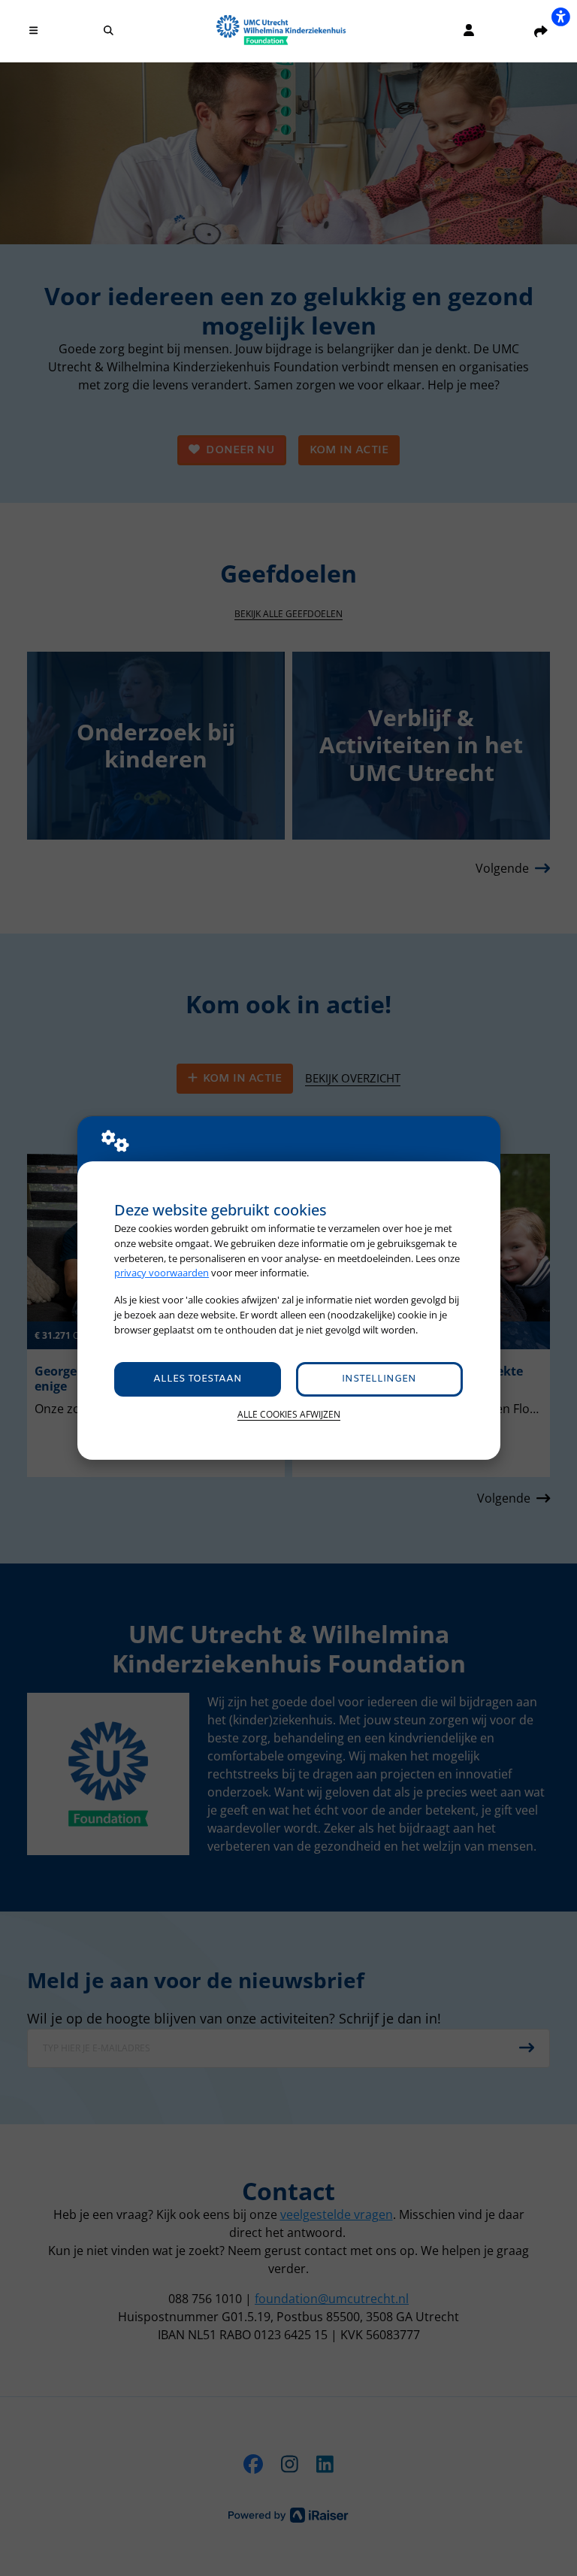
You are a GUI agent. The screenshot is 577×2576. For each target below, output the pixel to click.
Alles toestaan (198, 1379)
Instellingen (379, 1379)
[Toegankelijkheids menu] (560, 17)
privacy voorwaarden (162, 1273)
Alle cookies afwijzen (289, 1414)
